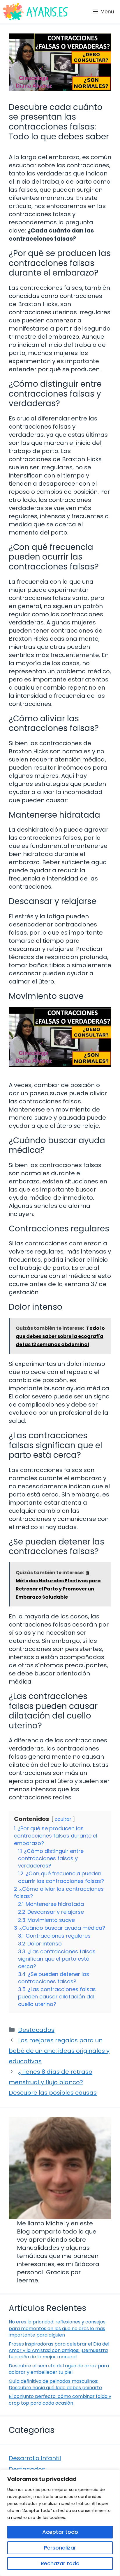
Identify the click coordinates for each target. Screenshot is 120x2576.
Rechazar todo (60, 2563)
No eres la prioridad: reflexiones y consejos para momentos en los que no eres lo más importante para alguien (57, 2328)
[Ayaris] (36, 12)
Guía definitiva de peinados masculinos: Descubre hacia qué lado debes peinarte (55, 2384)
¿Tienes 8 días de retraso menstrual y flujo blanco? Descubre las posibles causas (53, 2082)
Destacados (36, 2030)
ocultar (63, 1819)
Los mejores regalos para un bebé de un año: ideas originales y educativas (59, 2051)
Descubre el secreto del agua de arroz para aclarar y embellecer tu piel (59, 2369)
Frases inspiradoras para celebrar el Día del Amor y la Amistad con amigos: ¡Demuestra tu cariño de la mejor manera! (59, 2350)
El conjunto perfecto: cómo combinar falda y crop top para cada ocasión (60, 2400)
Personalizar (60, 2548)
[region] (60, 2523)
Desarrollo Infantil (35, 2458)
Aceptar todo (60, 2532)
